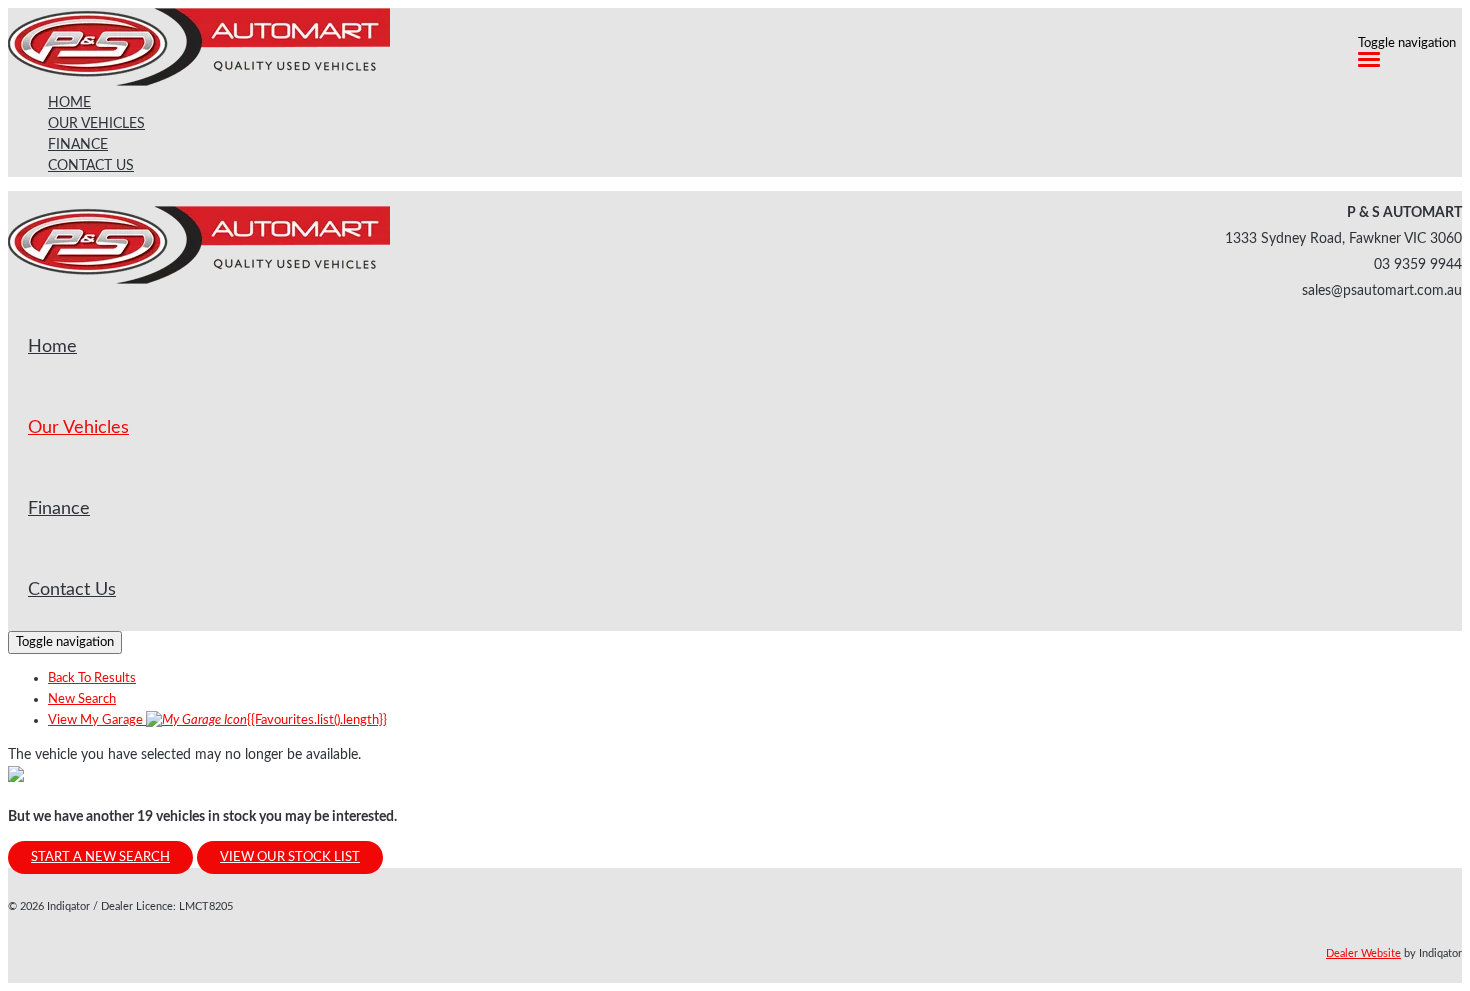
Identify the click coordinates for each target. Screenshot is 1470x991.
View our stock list (290, 857)
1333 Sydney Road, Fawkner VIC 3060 (1343, 239)
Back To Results (92, 678)
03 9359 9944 (1418, 265)
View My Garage (217, 720)
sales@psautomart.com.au (1382, 291)
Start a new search (100, 857)
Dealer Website (1363, 953)
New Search (82, 699)
